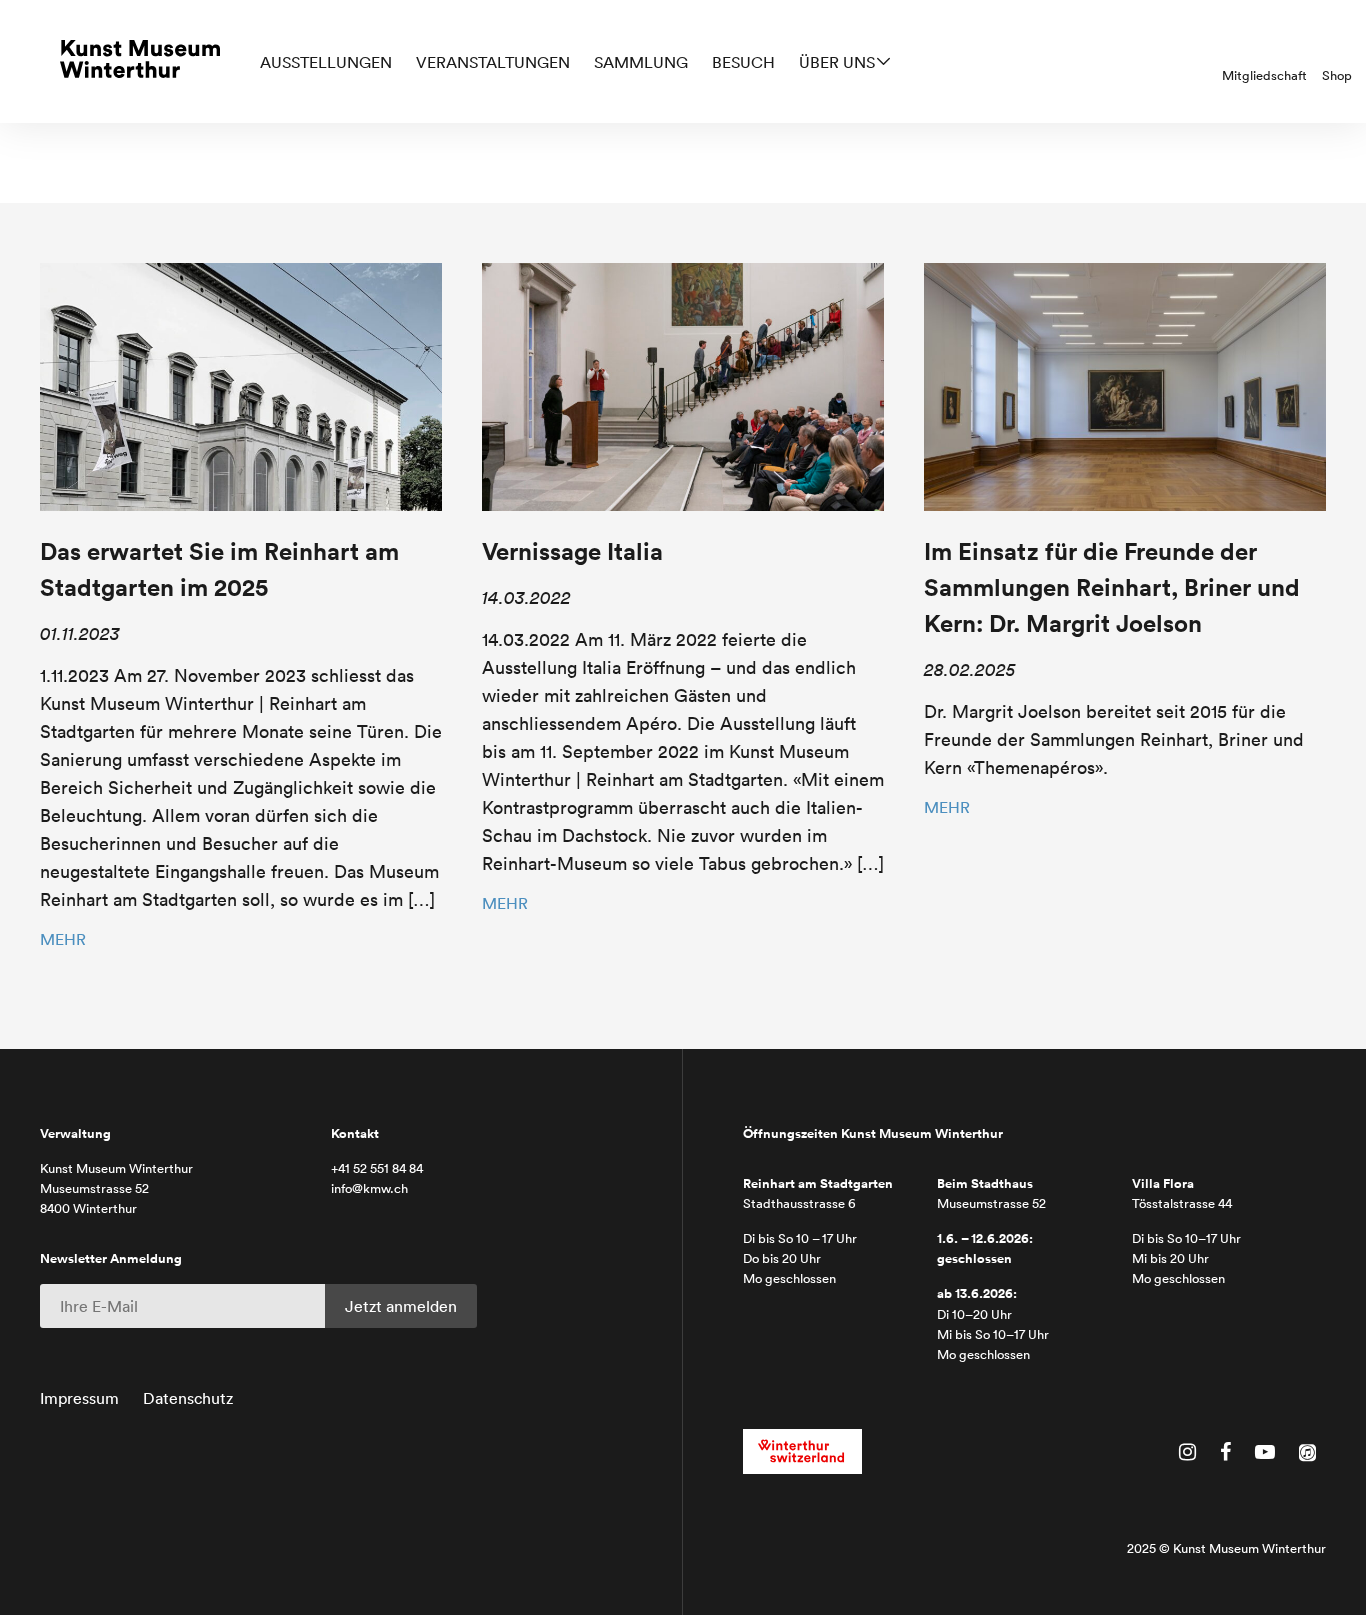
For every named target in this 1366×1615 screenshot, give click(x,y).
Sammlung (641, 62)
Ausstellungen (326, 62)
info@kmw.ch (369, 1188)
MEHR (63, 939)
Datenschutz (188, 1398)
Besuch (743, 62)
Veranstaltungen (493, 62)
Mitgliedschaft (1264, 75)
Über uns (837, 62)
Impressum (79, 1398)
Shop (1337, 75)
